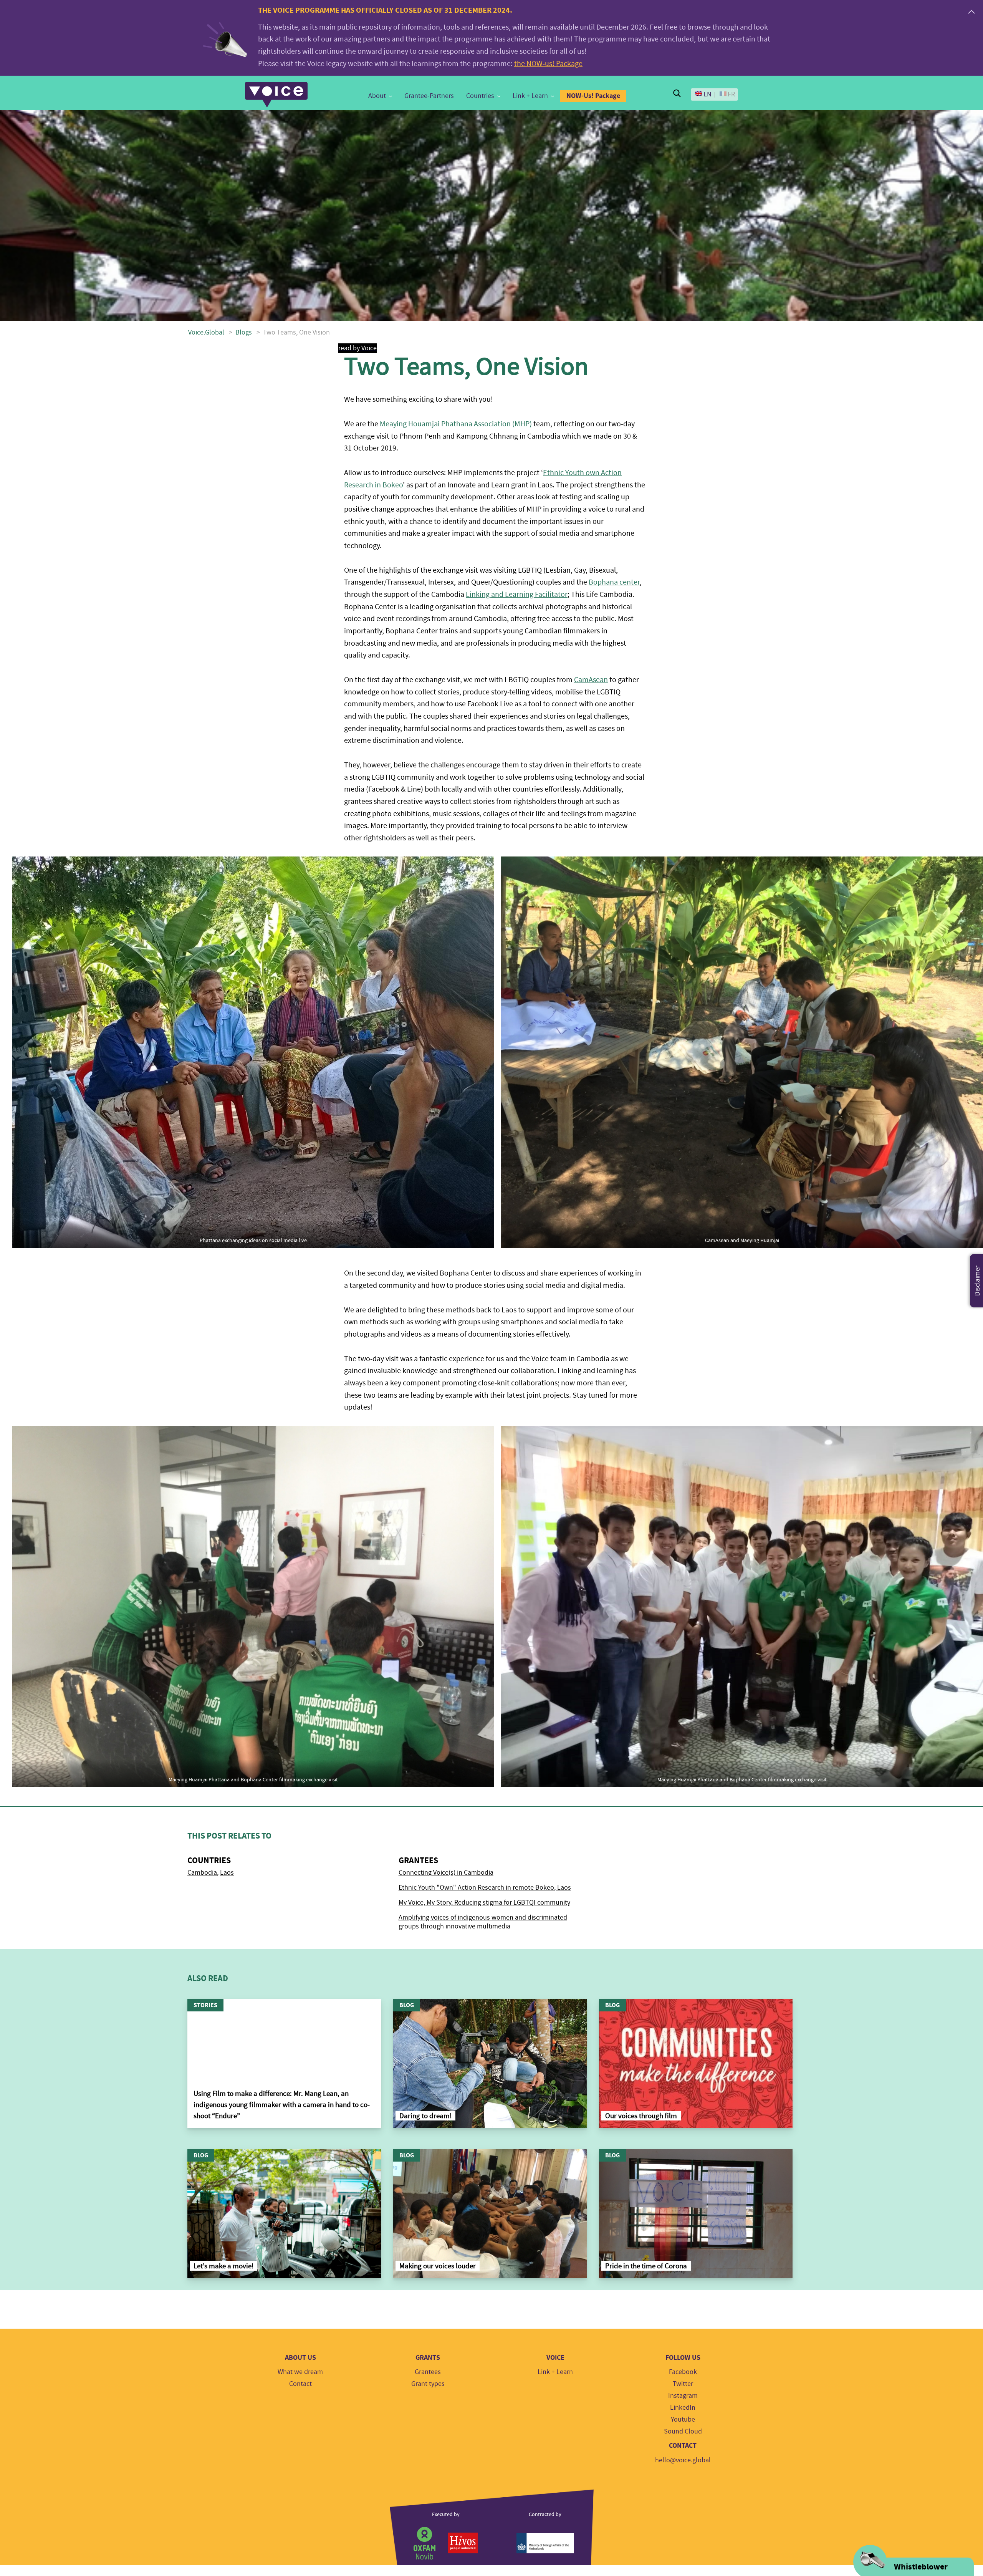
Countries (480, 96)
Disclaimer (977, 1281)
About (377, 96)
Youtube (683, 2419)
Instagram (683, 2396)
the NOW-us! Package (548, 64)
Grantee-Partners (429, 96)
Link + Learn (530, 96)
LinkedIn (683, 2408)
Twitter (683, 2384)
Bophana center (614, 582)
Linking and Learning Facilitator (517, 594)
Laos (227, 1873)
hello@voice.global (683, 2460)
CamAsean (591, 680)
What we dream (300, 2372)
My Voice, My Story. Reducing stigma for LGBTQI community (484, 1903)
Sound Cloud (683, 2431)
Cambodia (202, 1873)
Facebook (683, 2372)
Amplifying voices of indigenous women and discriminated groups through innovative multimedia (483, 1922)
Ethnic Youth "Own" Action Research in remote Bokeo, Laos (485, 1888)
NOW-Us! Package (593, 96)
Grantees (428, 2372)
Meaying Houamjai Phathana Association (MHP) (456, 424)
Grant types (428, 2384)
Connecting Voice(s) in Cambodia (446, 1873)
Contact (300, 2384)
